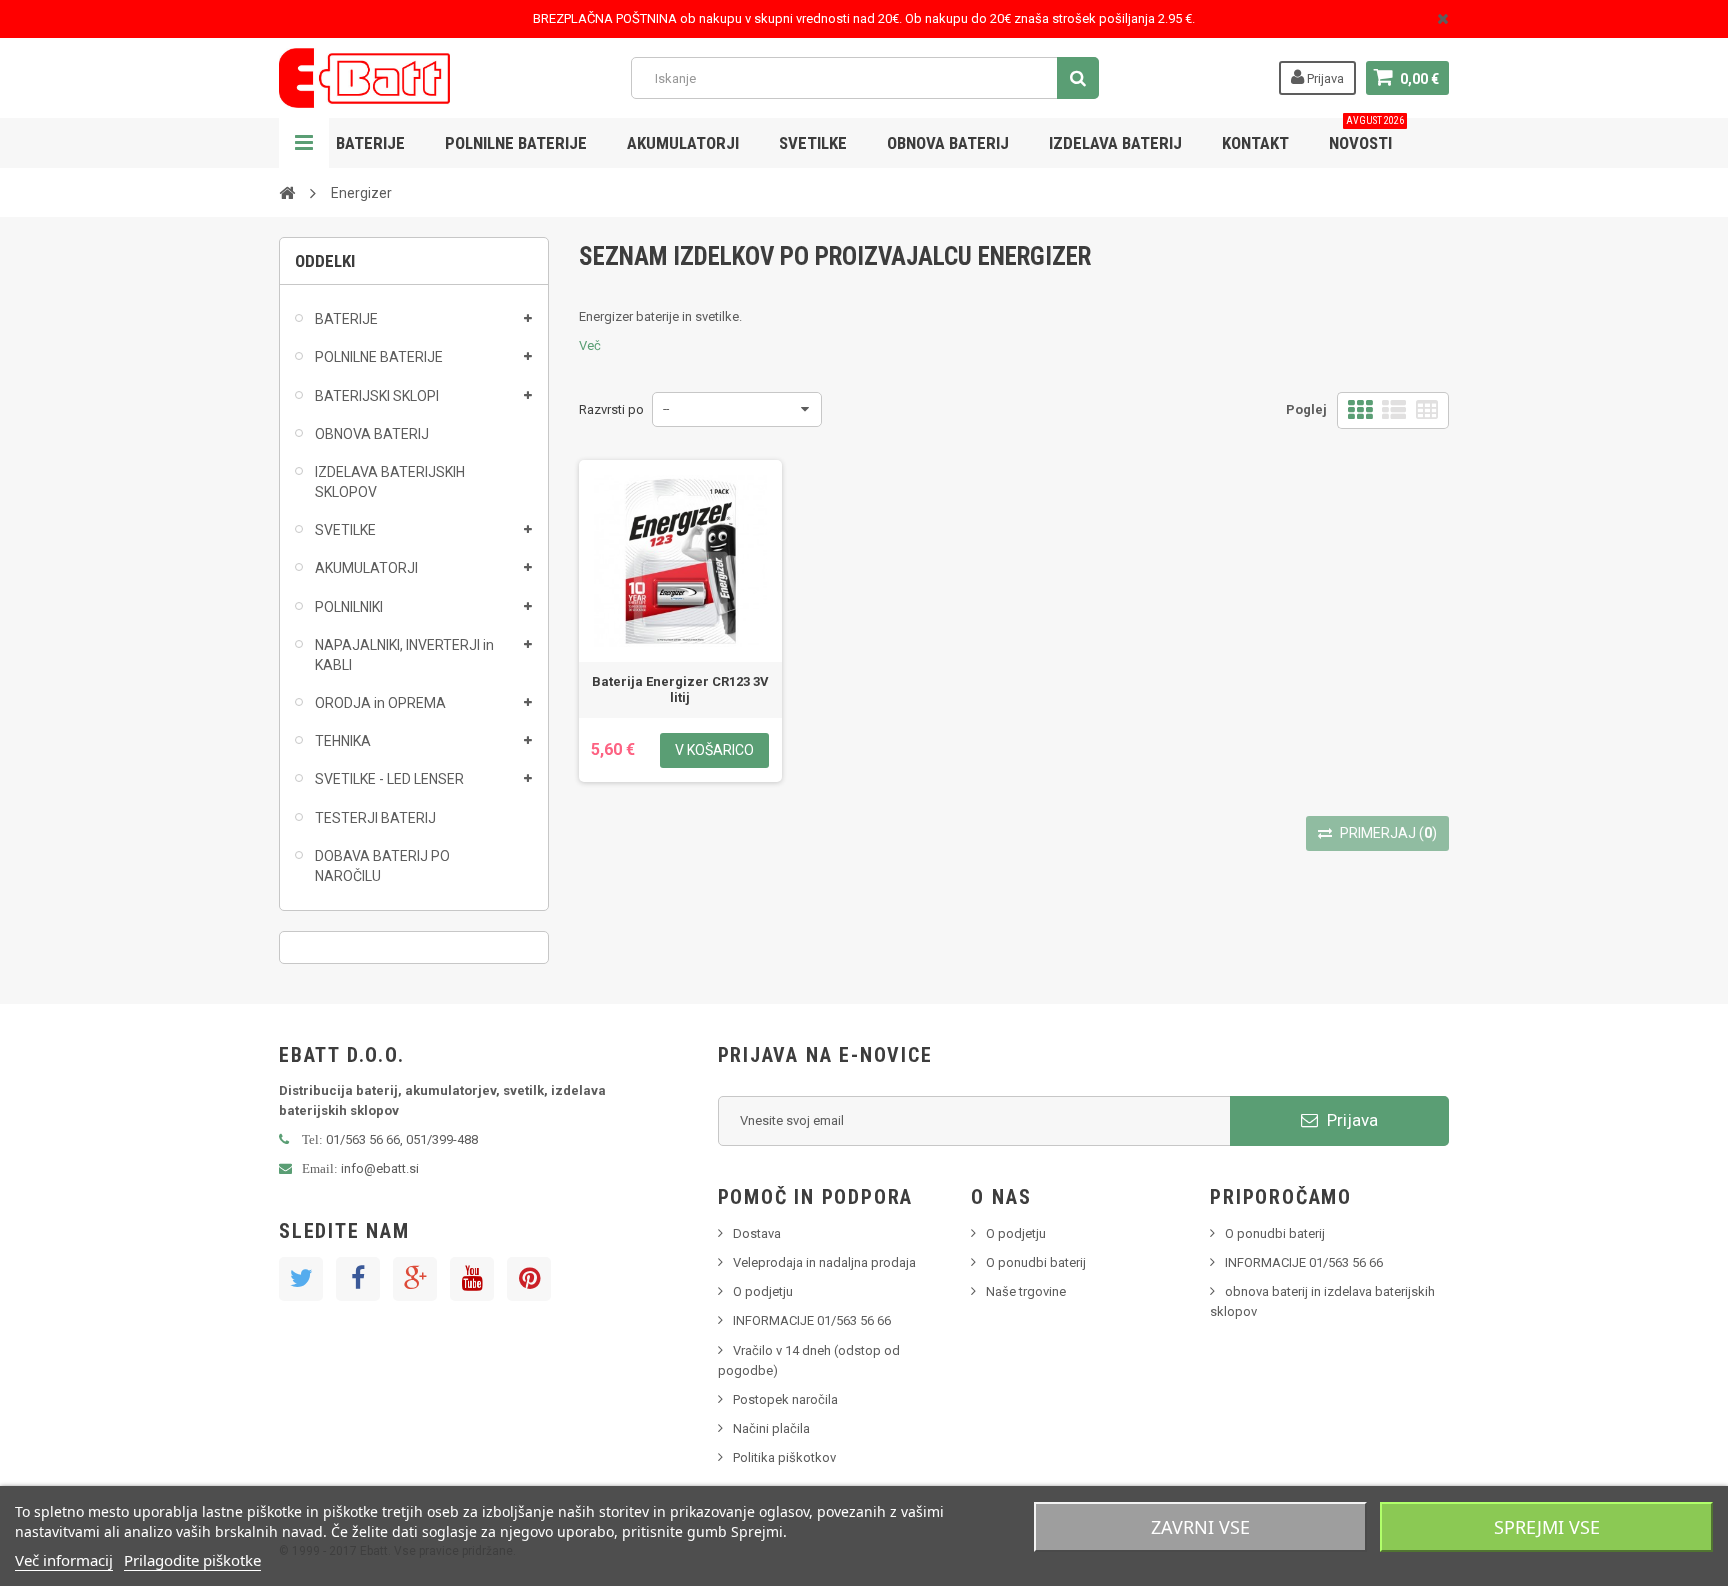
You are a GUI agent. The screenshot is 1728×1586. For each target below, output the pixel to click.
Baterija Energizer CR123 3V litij (680, 689)
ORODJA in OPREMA (380, 703)
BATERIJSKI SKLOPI (377, 396)
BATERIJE (346, 319)
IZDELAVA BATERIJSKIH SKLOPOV (390, 482)
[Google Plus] (415, 1279)
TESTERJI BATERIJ (375, 818)
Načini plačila (771, 1428)
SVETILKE (813, 143)
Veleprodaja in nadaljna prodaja (824, 1262)
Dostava (757, 1233)
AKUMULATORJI (683, 143)
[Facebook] (358, 1279)
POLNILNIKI (349, 607)
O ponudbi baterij (1036, 1262)
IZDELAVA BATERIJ (1115, 143)
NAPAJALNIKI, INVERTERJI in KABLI (404, 655)
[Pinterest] (529, 1279)
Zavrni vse (1200, 1527)
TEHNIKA (343, 741)
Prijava (1324, 78)
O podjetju (763, 1291)
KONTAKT (1255, 143)
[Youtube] (472, 1279)
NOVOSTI (1366, 135)
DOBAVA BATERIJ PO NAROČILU (382, 866)
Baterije (370, 143)
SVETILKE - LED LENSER (389, 779)
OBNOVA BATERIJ (948, 143)
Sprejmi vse (1547, 1527)
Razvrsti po (611, 409)
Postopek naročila (785, 1399)
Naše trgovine (1026, 1291)
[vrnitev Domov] (287, 192)
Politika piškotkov (784, 1457)
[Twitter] (301, 1279)
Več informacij (64, 1560)
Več (590, 345)
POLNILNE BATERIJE (516, 143)
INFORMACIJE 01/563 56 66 (812, 1320)
